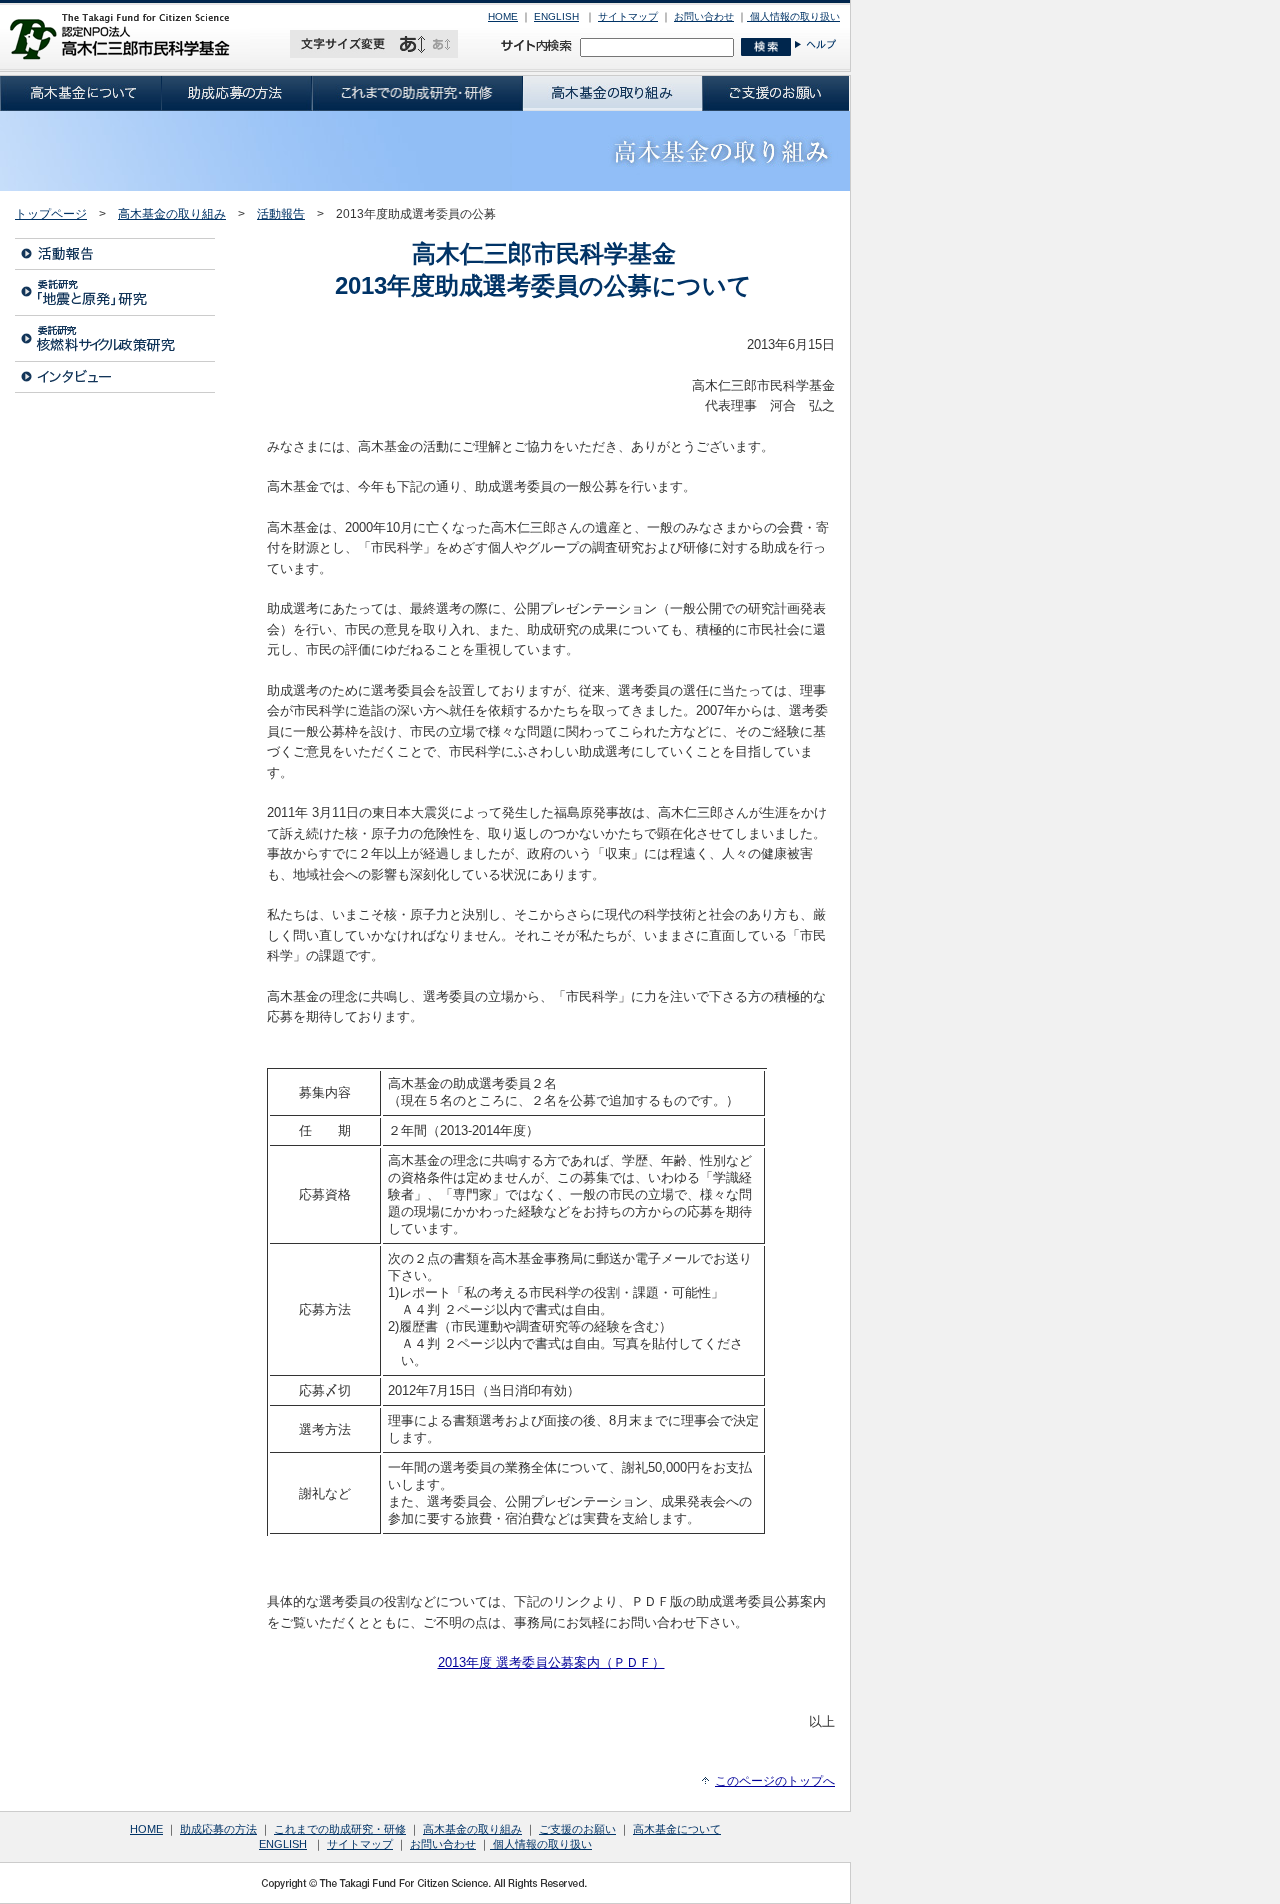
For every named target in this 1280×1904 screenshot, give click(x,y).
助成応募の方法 (218, 1829)
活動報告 (281, 214)
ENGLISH (556, 16)
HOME (503, 16)
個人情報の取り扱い (793, 16)
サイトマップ (628, 16)
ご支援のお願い (577, 1829)
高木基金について (677, 1829)
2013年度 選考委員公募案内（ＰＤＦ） (551, 1662)
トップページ (51, 214)
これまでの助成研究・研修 (340, 1829)
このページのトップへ (775, 1781)
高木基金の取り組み (172, 214)
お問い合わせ (704, 16)
